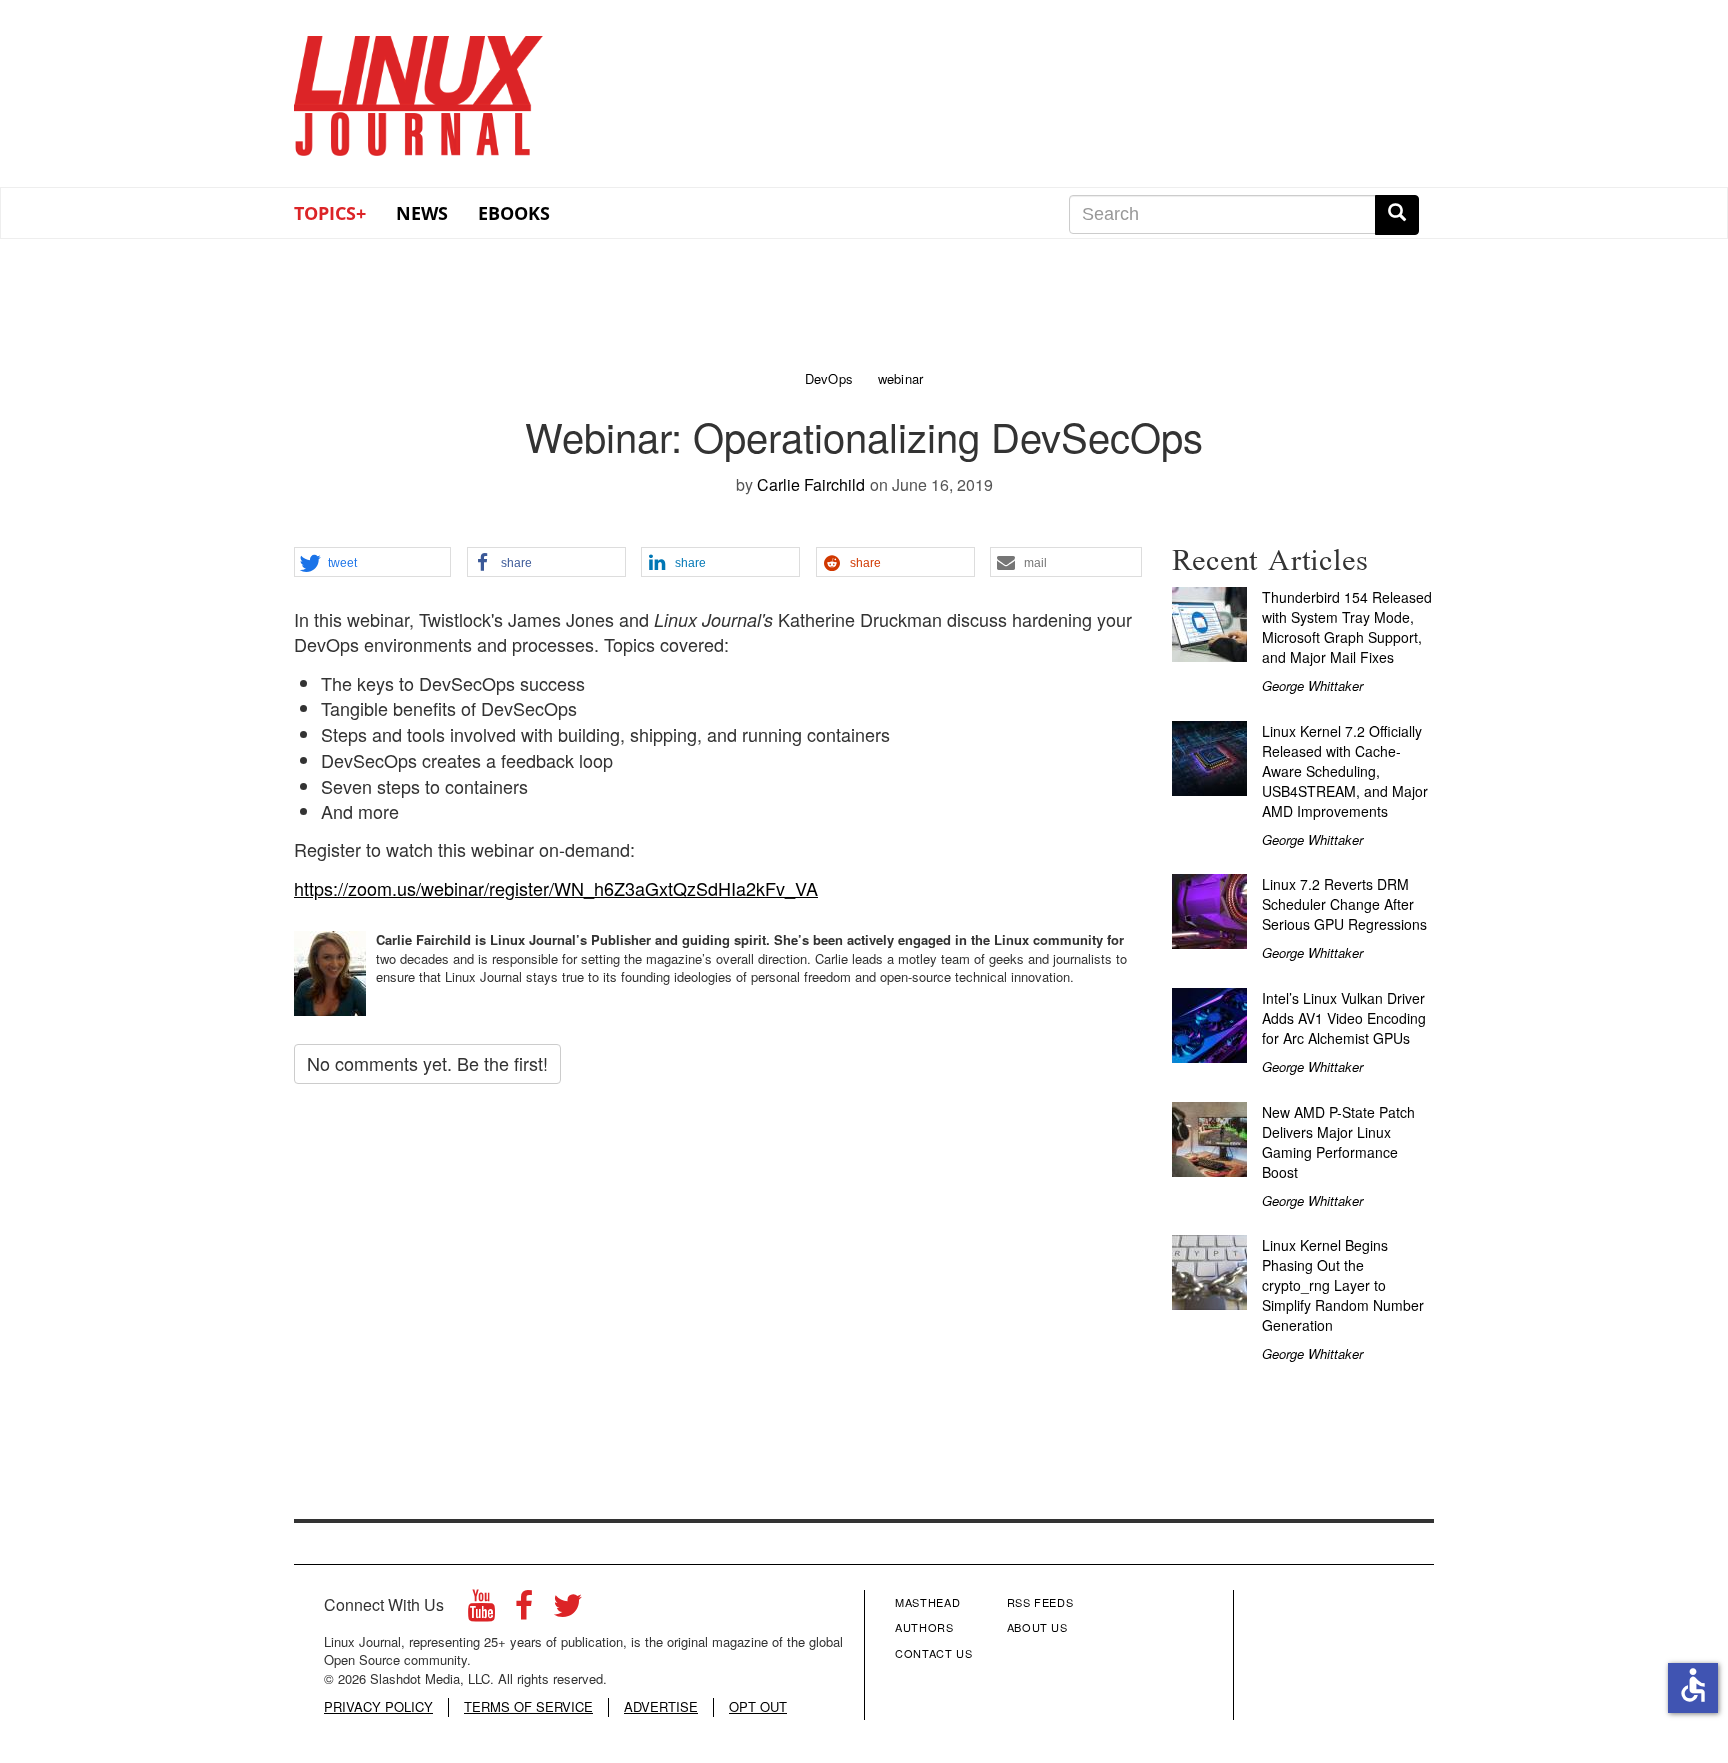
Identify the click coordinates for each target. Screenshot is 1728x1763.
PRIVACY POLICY (378, 1707)
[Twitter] (568, 1610)
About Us (1037, 1627)
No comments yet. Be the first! (427, 1063)
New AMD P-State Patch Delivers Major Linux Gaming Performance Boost (1338, 1142)
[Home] (419, 89)
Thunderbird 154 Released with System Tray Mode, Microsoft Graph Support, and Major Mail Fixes (1347, 627)
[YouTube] (481, 1610)
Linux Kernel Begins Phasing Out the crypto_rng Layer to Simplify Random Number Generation (1343, 1285)
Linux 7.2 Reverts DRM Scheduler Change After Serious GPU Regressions (1344, 904)
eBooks (514, 213)
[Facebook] (524, 1610)
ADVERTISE (661, 1707)
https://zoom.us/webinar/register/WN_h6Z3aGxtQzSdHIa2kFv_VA (556, 888)
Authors (924, 1627)
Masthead (927, 1602)
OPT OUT (758, 1707)
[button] (372, 563)
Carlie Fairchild (811, 484)
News (422, 213)
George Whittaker (1312, 685)
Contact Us (934, 1653)
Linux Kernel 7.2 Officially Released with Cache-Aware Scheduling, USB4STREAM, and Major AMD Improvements (1345, 771)
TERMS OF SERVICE (528, 1707)
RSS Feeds (1040, 1602)
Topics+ (330, 213)
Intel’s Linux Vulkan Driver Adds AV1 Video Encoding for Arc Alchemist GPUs (1344, 1018)
